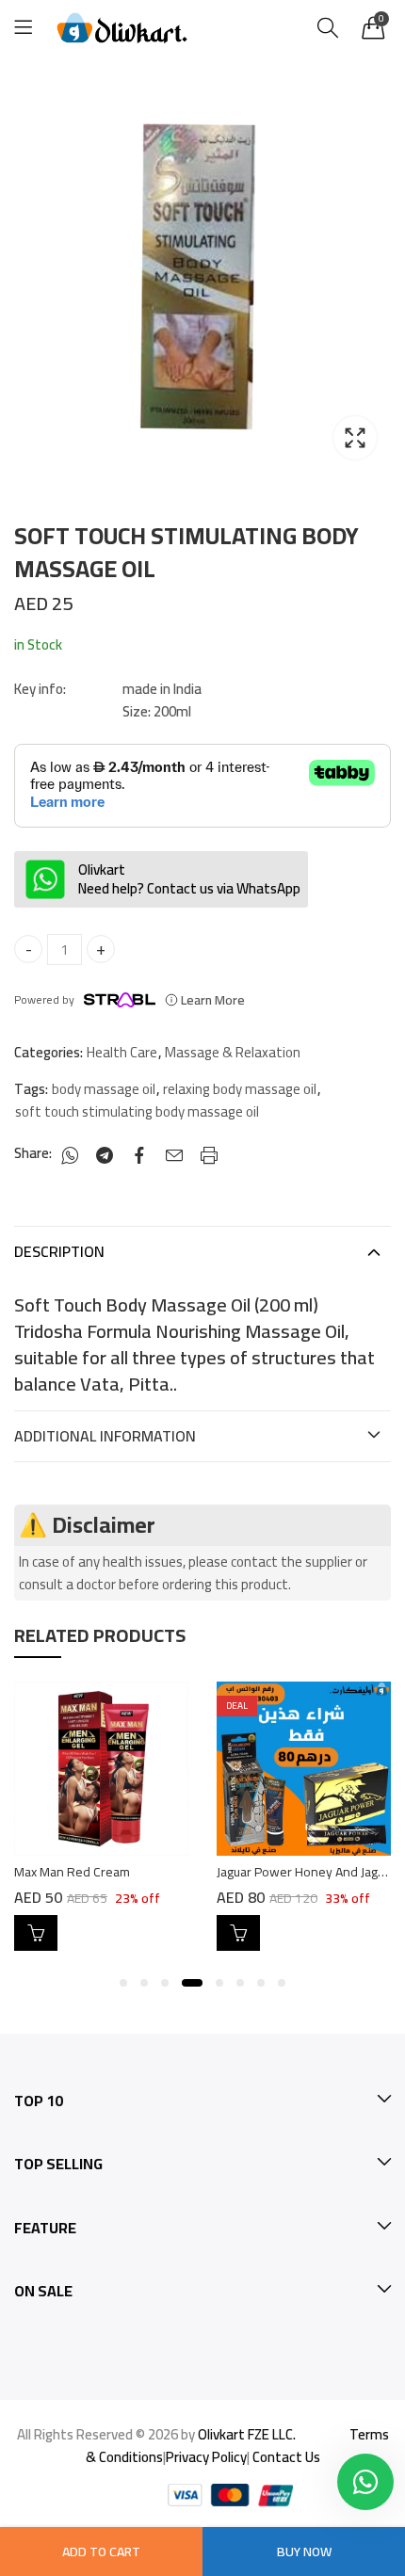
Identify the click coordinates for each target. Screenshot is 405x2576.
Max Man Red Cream (72, 1872)
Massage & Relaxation (233, 1053)
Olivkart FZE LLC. (247, 2434)
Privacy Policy (206, 2457)
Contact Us (286, 2457)
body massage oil (104, 1089)
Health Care (122, 1053)
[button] (123, 1983)
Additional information (105, 1436)
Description (59, 1251)
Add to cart (101, 2552)
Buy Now (304, 2552)
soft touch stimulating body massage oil (137, 1112)
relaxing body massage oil (240, 1089)
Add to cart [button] (36, 1933)
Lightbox (355, 438)
